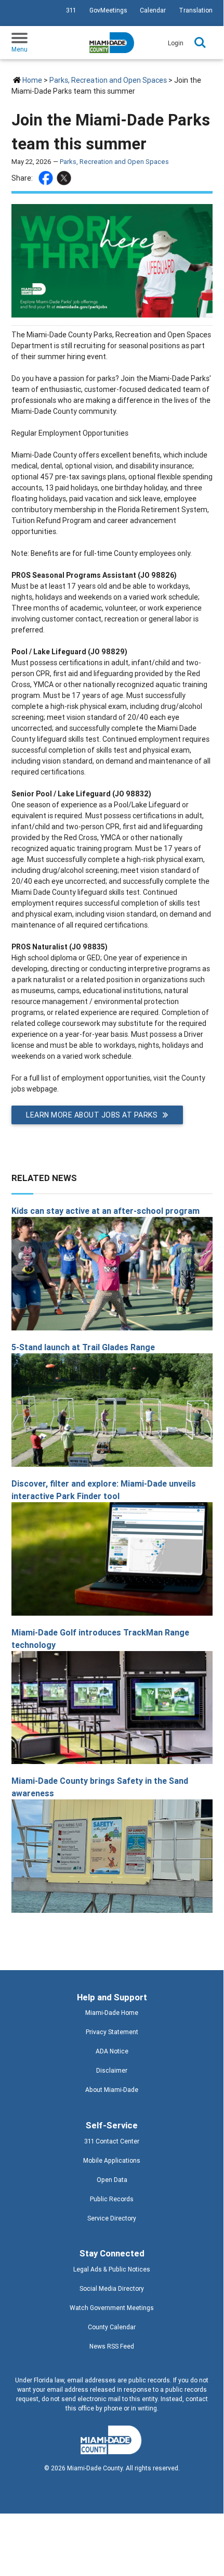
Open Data (112, 2180)
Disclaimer (112, 2070)
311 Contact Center (112, 2141)
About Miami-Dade (112, 2090)
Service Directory (112, 2218)
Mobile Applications (112, 2160)
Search (200, 43)
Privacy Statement (112, 2032)
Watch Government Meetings (112, 2308)
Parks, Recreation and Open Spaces (108, 80)
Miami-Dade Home (112, 2013)
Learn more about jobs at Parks (92, 1115)
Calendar (153, 10)
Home (32, 80)
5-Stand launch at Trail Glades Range (83, 1347)
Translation (196, 10)
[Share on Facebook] (47, 178)
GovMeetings (108, 10)
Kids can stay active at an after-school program (106, 1211)
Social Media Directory (112, 2288)
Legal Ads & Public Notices (112, 2269)
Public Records (112, 2199)
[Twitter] (65, 178)
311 (71, 10)
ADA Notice (112, 2051)
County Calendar (112, 2327)
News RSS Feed (112, 2346)
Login (176, 43)
